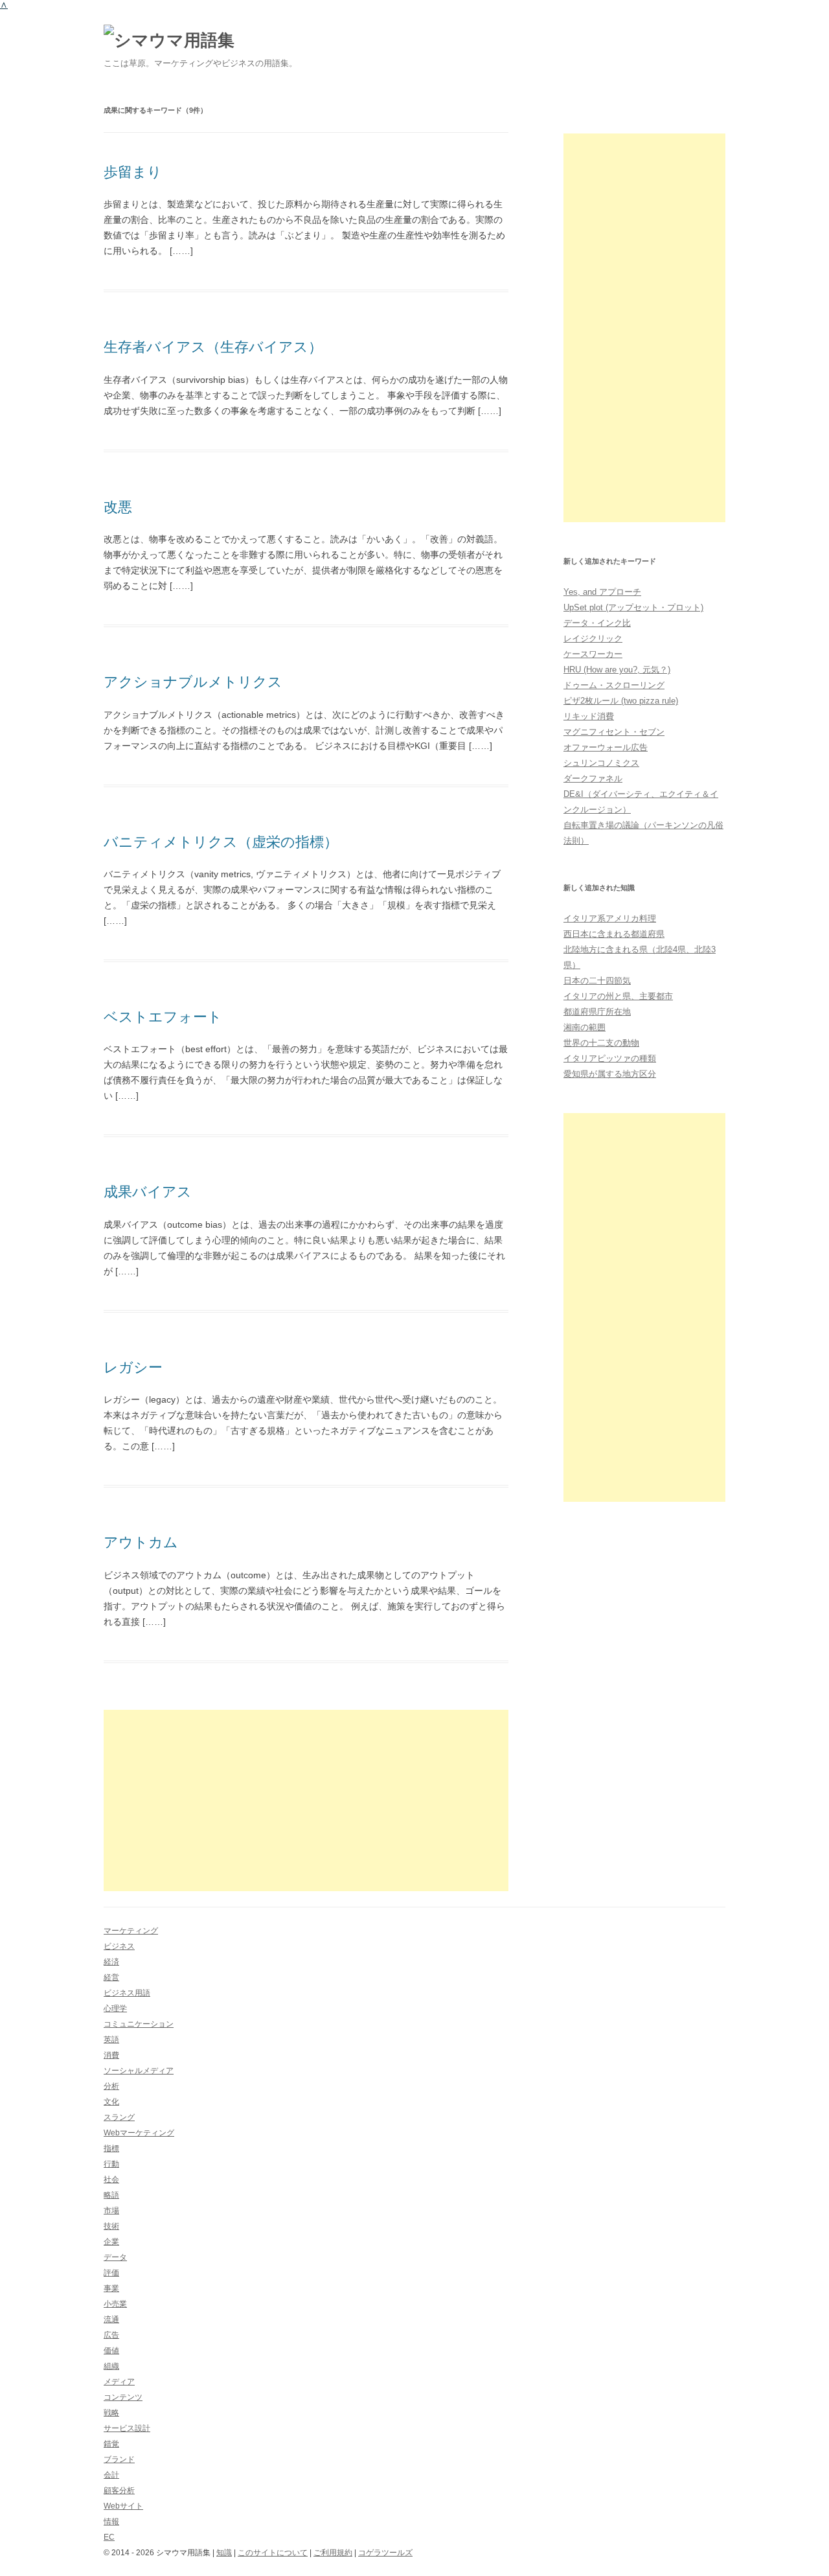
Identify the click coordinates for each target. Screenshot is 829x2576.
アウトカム (141, 1542)
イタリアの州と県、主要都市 (618, 996)
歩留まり (133, 172)
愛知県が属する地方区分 (610, 1074)
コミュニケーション (139, 2024)
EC (109, 2537)
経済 (111, 1962)
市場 (111, 2211)
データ (115, 2257)
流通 (111, 2319)
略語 (111, 2195)
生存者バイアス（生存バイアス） (213, 347)
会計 (111, 2475)
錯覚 (111, 2444)
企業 (111, 2242)
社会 (111, 2179)
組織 (111, 2366)
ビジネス (119, 1946)
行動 (111, 2164)
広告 (111, 2335)
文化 (111, 2102)
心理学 (115, 2008)
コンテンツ (123, 2397)
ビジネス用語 (127, 1993)
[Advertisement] (306, 1800)
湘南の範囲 (585, 1027)
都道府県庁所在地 (597, 1012)
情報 (111, 2522)
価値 (111, 2351)
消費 (111, 2055)
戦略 (111, 2413)
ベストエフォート (163, 1017)
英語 (111, 2040)
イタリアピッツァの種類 (610, 1058)
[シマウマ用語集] (169, 40)
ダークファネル (593, 778)
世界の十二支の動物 (601, 1043)
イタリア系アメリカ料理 (610, 918)
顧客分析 (119, 2490)
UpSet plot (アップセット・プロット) (633, 607)
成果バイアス (148, 1192)
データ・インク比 (597, 623)
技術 (111, 2226)
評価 (111, 2273)
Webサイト (123, 2506)
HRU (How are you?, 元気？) (617, 670)
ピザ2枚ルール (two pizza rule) (621, 701)
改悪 (118, 507)
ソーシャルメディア (139, 2071)
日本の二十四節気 (597, 981)
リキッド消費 (589, 716)
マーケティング (131, 1931)
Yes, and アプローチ (602, 592)
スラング (119, 2117)
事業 (111, 2288)
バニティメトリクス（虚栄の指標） (221, 842)
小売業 (115, 2304)
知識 (224, 2553)
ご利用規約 (333, 2553)
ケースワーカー (593, 654)
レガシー (133, 1367)
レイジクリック (593, 638)
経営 (111, 1977)
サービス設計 (127, 2428)
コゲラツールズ (385, 2553)
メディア (119, 2382)
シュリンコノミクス (601, 763)
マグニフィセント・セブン (614, 732)
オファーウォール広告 (606, 747)
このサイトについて (273, 2553)
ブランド (119, 2459)
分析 (111, 2086)
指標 (111, 2148)
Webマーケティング (139, 2133)
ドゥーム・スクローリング (614, 685)
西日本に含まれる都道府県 (614, 934)
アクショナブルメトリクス (193, 682)
